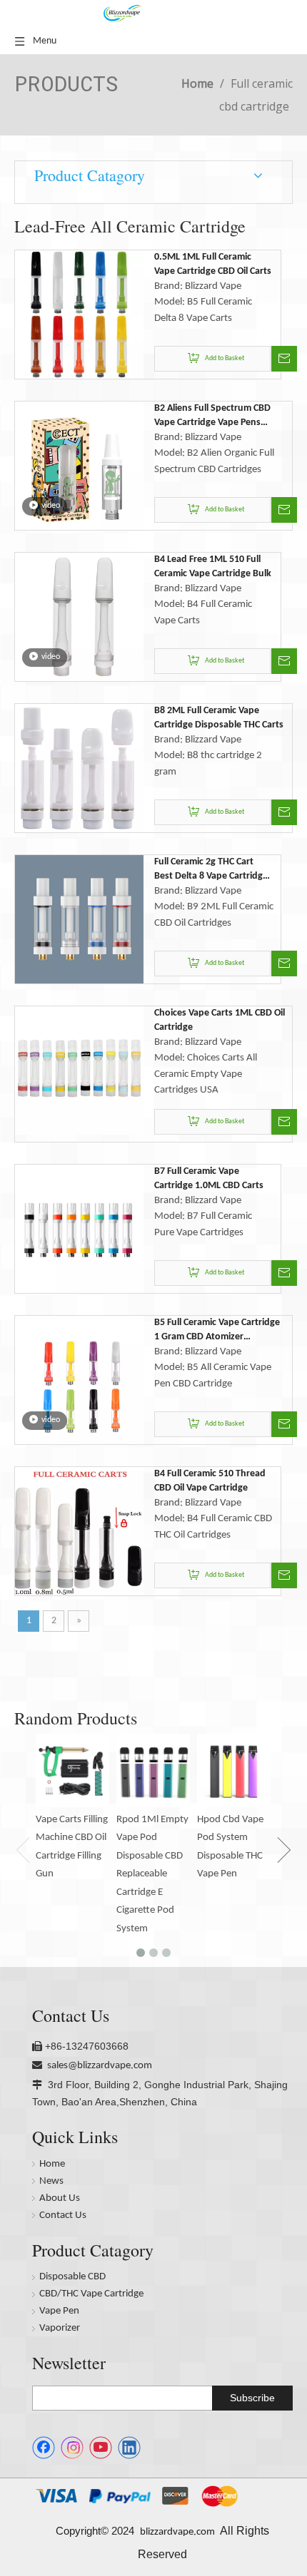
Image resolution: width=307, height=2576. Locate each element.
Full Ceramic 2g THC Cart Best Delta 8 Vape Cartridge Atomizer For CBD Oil (211, 870)
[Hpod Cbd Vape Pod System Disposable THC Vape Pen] (234, 1770)
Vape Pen (59, 2311)
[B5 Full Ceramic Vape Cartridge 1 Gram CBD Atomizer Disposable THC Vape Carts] (79, 1380)
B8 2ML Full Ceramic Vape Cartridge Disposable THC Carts (219, 718)
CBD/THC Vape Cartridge (91, 2294)
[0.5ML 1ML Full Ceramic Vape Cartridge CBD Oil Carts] (79, 314)
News (51, 2181)
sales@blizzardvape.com (100, 2066)
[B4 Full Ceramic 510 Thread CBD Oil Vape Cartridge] (79, 1531)
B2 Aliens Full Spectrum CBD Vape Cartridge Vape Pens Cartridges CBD (212, 416)
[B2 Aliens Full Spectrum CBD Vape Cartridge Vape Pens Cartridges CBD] (79, 465)
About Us (60, 2198)
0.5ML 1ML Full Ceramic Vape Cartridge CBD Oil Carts (213, 264)
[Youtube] (101, 2448)
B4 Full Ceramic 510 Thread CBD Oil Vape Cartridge (210, 1481)
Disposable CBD (72, 2277)
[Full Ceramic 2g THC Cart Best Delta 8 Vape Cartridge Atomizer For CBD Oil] (79, 919)
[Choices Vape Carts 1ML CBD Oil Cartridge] (79, 1070)
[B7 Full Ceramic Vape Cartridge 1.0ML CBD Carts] (79, 1228)
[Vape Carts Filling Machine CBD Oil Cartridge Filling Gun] (72, 1770)
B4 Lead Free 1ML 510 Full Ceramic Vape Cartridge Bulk (213, 567)
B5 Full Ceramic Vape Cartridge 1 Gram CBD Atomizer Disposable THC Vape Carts (217, 1331)
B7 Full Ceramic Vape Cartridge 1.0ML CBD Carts (209, 1179)
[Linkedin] (129, 2448)
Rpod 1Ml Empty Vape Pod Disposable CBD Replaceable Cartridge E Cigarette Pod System (152, 1874)
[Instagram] (72, 2448)
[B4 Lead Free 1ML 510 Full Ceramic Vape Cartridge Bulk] (79, 617)
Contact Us (63, 2215)
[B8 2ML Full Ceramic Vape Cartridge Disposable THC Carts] (79, 768)
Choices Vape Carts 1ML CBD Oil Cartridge (220, 1020)
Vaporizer (60, 2328)
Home (52, 2164)
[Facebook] (44, 2448)
